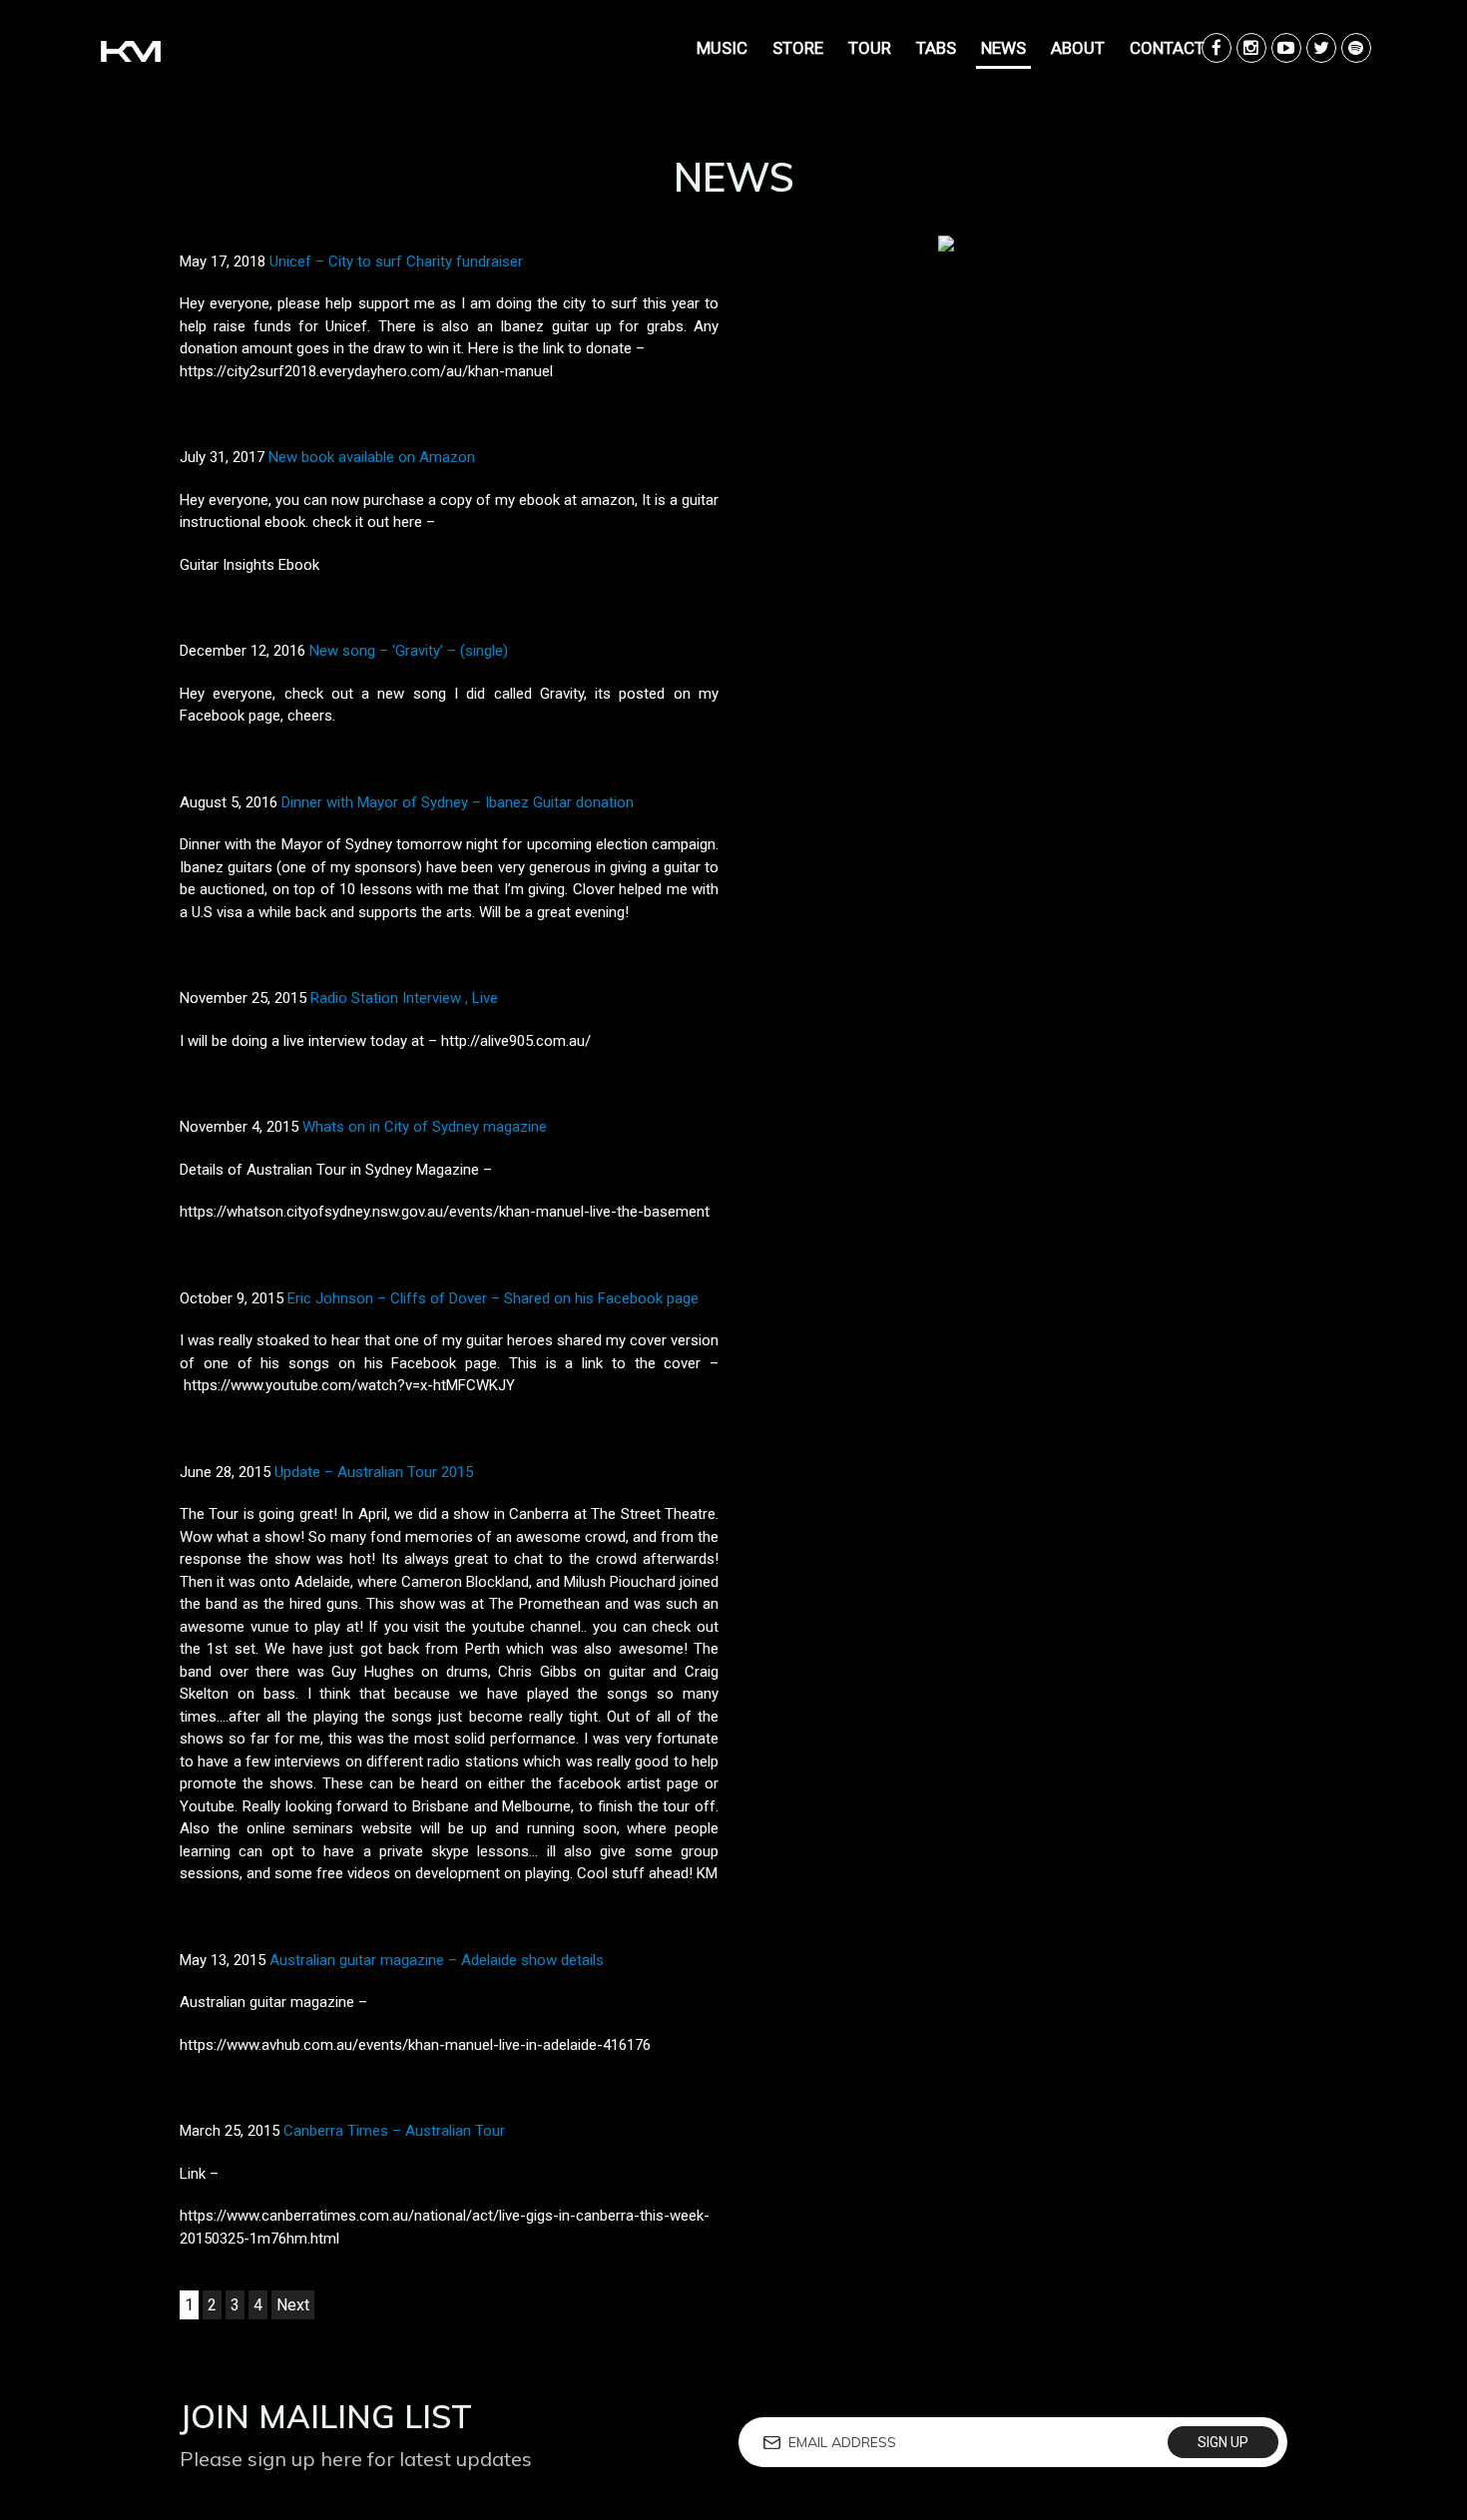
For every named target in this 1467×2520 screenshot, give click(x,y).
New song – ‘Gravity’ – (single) (409, 651)
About (1078, 48)
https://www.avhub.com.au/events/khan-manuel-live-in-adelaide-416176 (415, 2045)
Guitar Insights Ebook (249, 565)
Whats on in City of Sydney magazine (425, 1127)
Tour (870, 48)
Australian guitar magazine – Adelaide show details (437, 1960)
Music (722, 48)
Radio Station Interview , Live (404, 998)
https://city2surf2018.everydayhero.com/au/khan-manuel (366, 371)
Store (798, 48)
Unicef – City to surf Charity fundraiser (396, 261)
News (1003, 48)
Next (293, 2305)
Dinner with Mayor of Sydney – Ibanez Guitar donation (458, 802)
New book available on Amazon (372, 457)
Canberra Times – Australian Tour (394, 2131)
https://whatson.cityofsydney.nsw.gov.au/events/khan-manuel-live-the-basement (445, 1212)
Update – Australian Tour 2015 (374, 1472)
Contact (1167, 48)
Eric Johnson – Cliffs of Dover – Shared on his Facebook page (493, 1298)
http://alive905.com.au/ (516, 1041)
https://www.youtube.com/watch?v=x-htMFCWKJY (349, 1385)
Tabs (936, 48)
